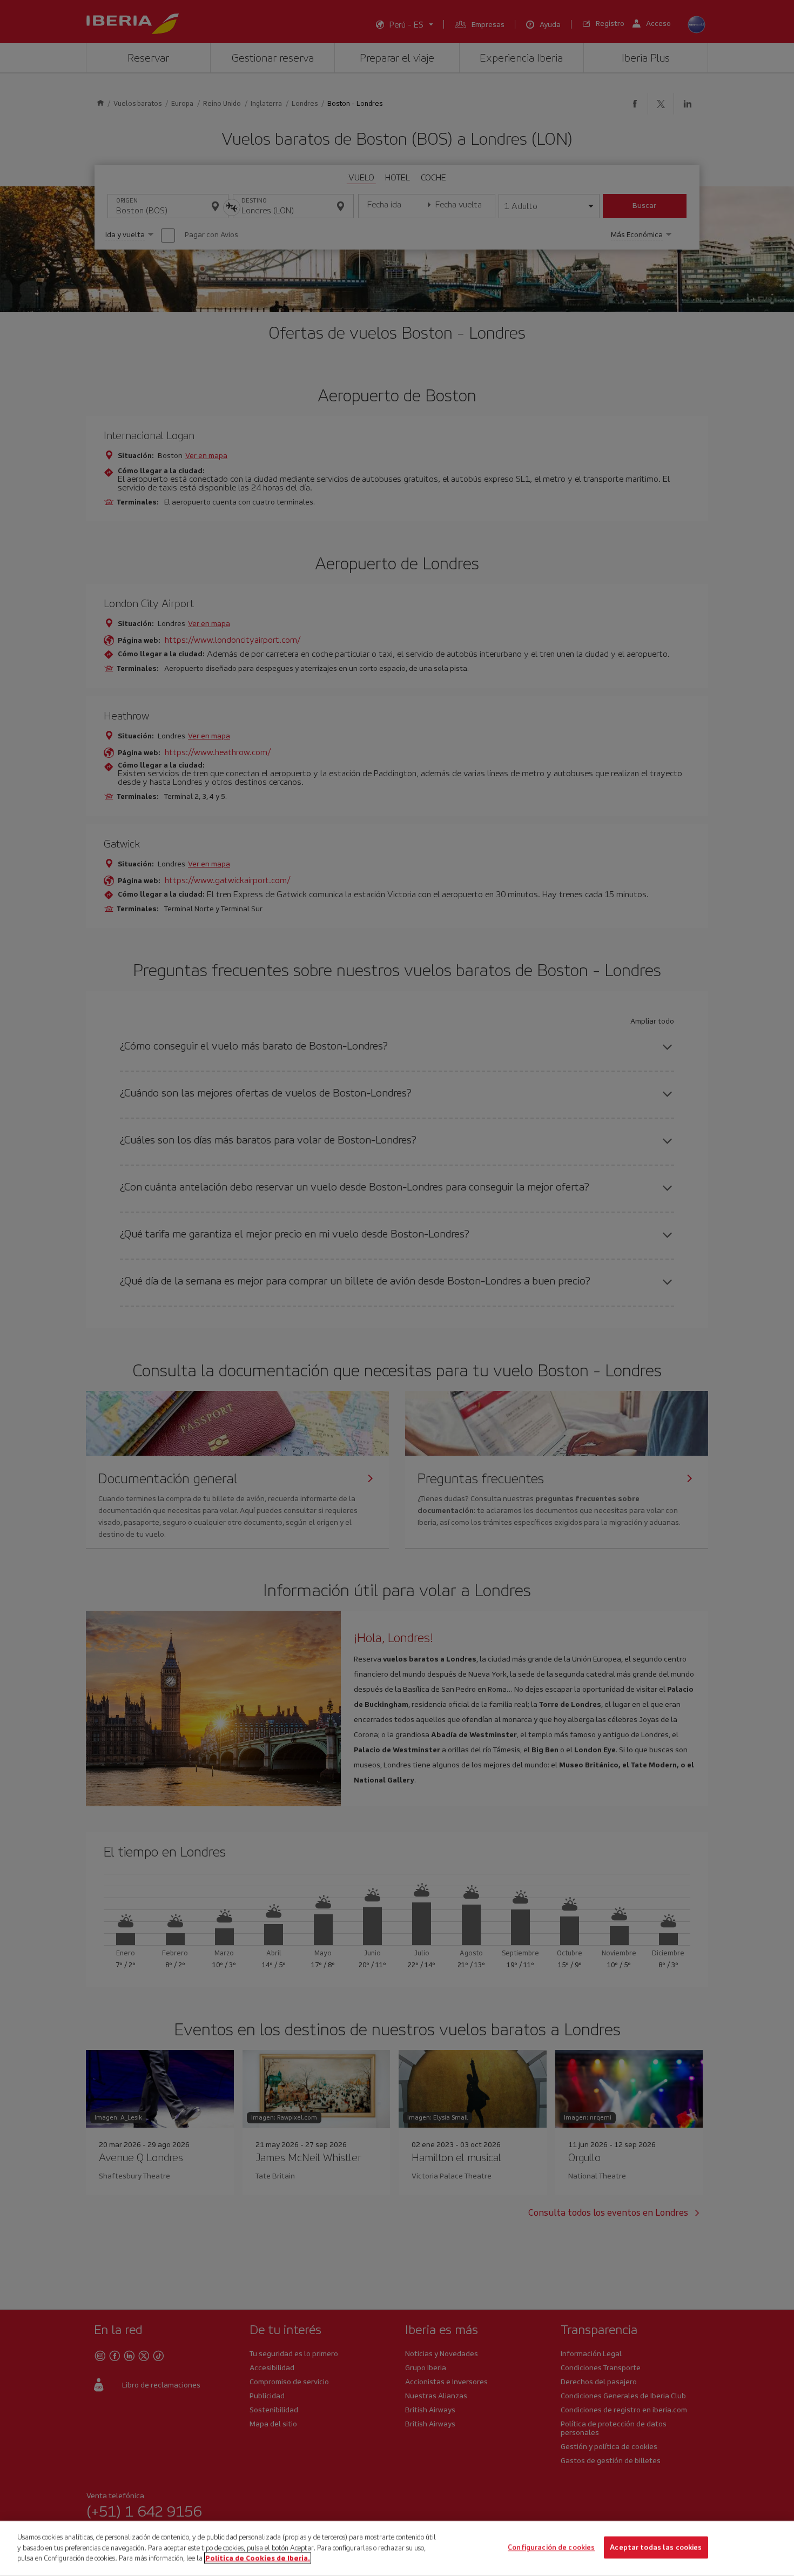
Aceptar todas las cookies (656, 2548)
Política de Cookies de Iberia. (258, 2558)
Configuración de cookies (551, 2548)
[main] (397, 2548)
